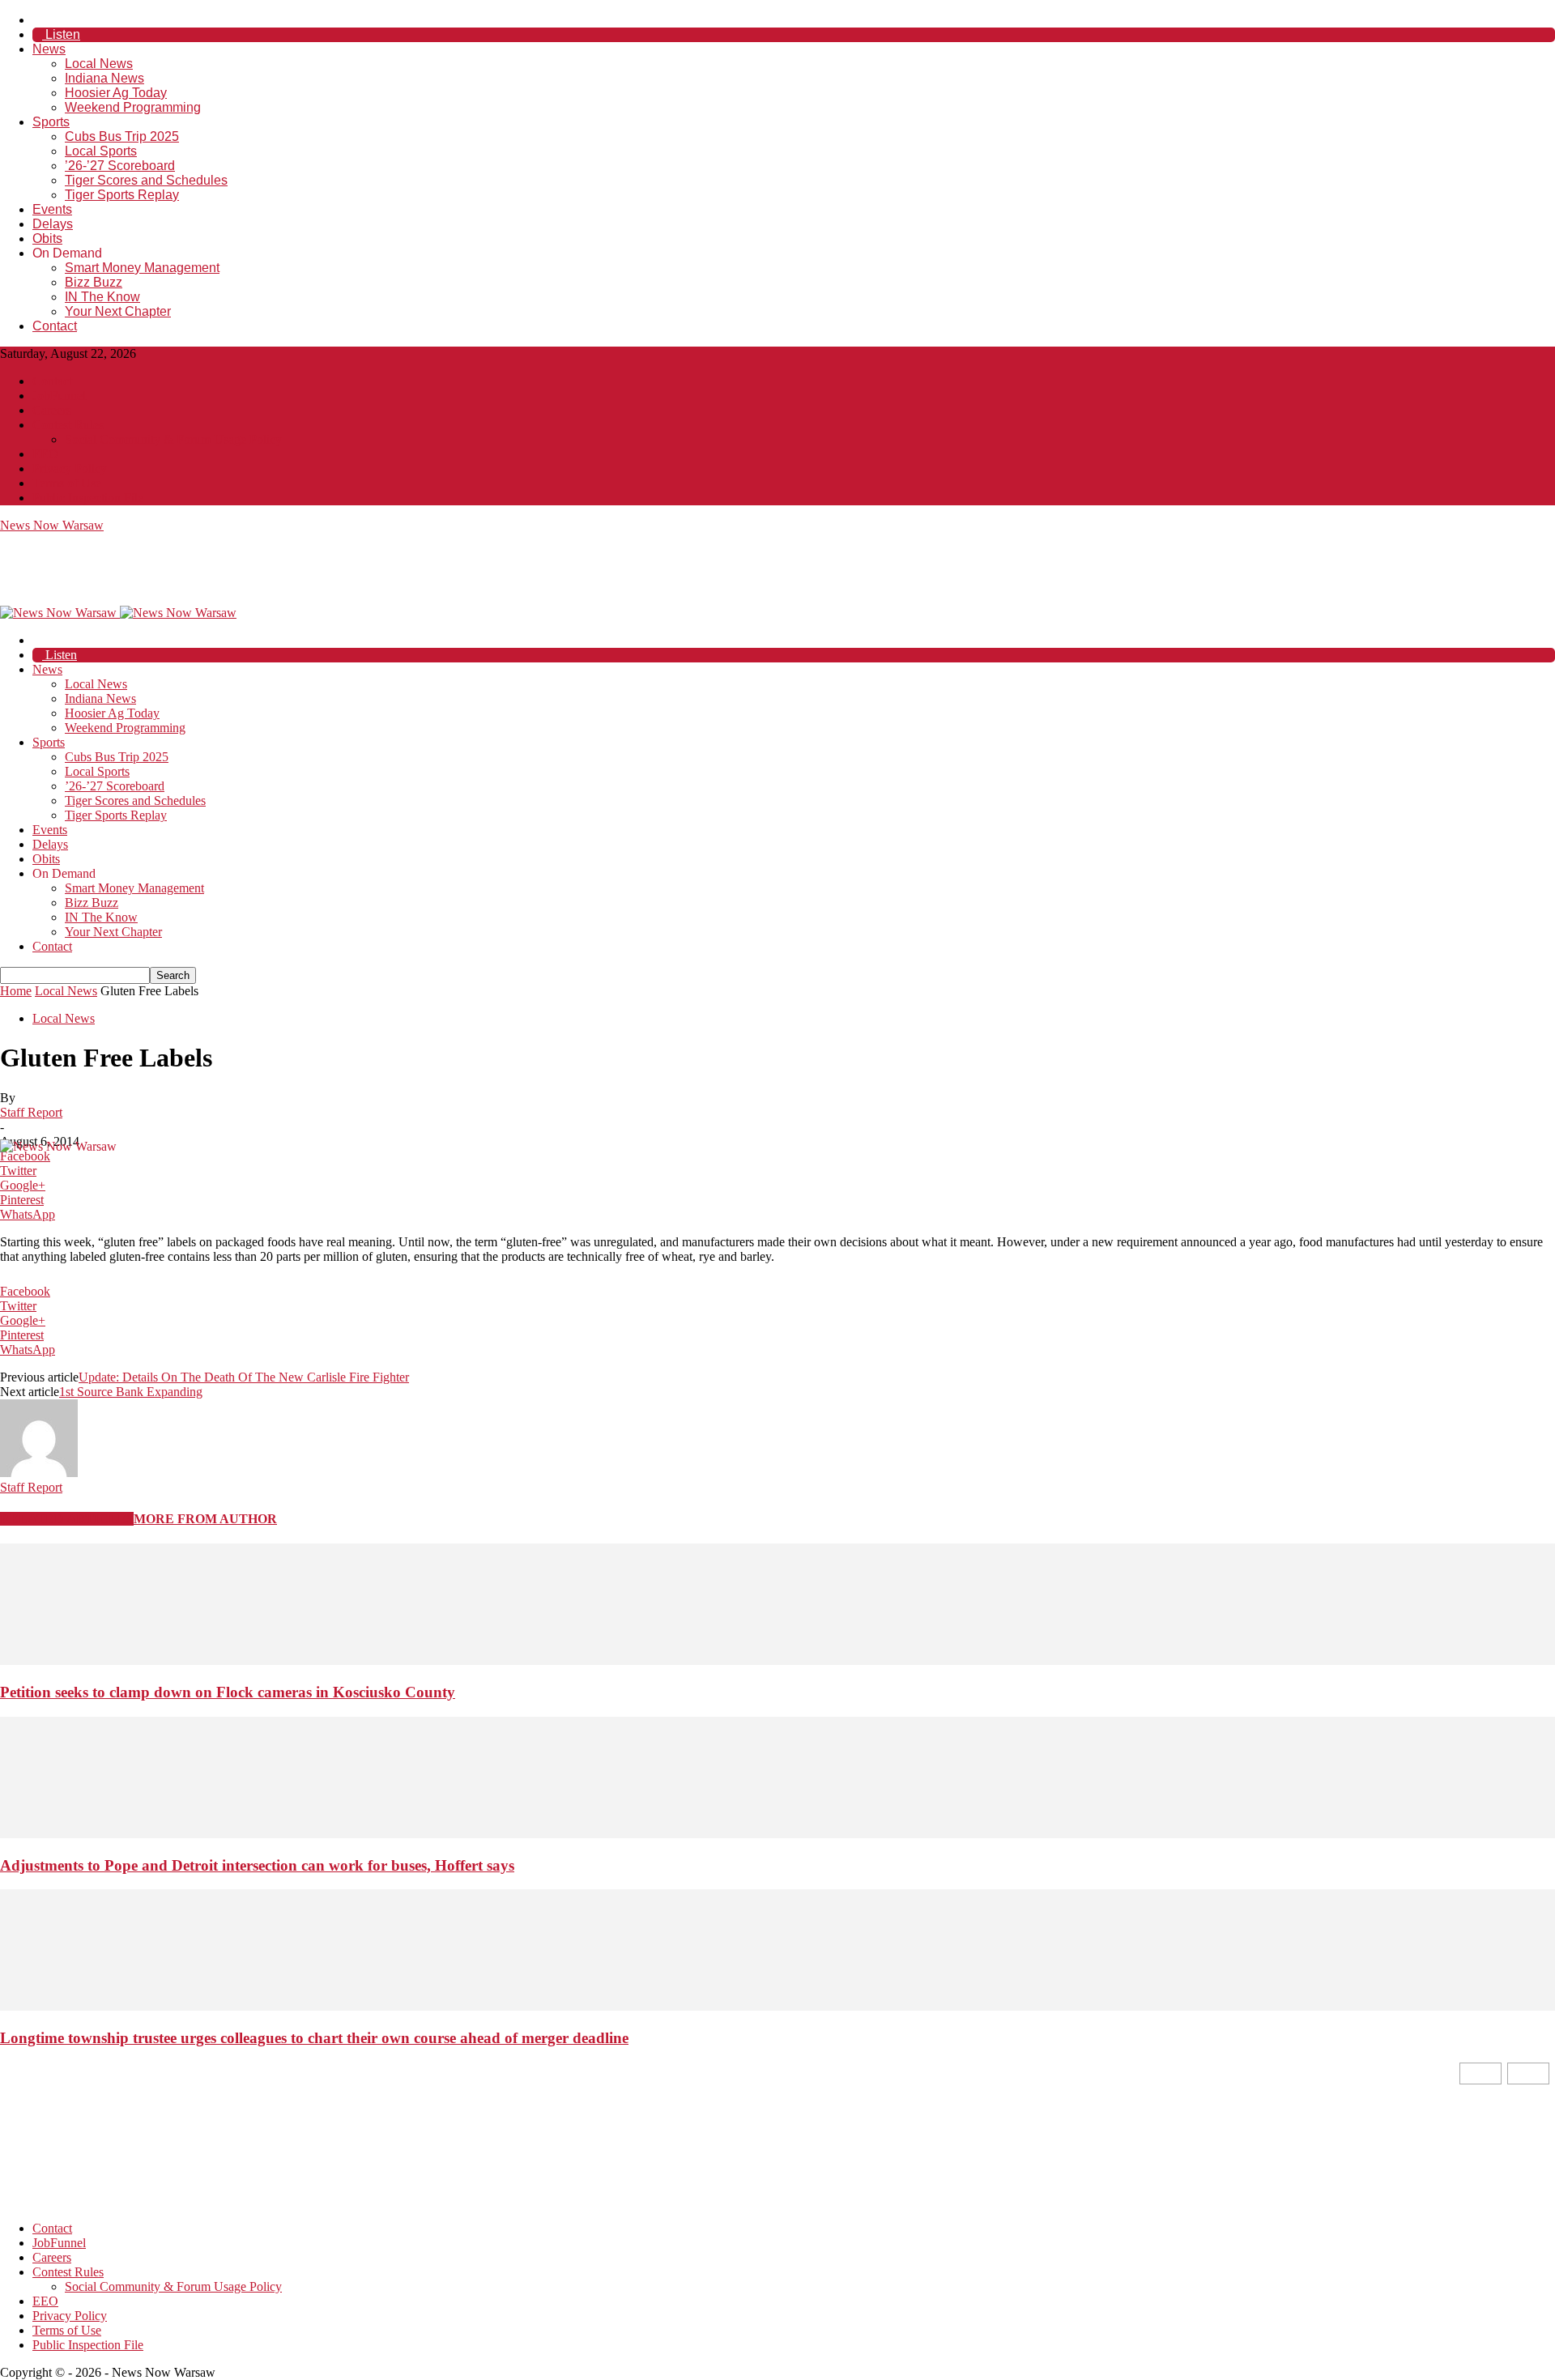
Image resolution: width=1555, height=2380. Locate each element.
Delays (53, 224)
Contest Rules (68, 425)
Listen (61, 34)
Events (52, 209)
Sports (51, 122)
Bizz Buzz (94, 282)
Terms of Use (67, 483)
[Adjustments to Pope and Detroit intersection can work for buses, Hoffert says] (777, 1834)
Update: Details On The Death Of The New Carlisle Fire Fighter (244, 1377)
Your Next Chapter (118, 311)
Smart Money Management (142, 268)
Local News (99, 64)
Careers (52, 410)
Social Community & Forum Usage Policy (173, 439)
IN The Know (102, 297)
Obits (47, 238)
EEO (45, 454)
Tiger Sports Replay (122, 195)
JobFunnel (59, 396)
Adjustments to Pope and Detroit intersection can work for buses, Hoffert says (257, 1865)
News (49, 49)
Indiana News (104, 78)
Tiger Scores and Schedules (146, 180)
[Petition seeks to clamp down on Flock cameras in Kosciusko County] (777, 1660)
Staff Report (31, 1112)
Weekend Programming (133, 107)
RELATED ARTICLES (67, 1519)
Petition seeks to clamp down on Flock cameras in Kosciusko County (228, 1692)
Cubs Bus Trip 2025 (122, 136)
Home (16, 991)
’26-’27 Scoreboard (120, 166)
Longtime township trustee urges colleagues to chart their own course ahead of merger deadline (314, 2038)
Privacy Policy (70, 468)
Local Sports (101, 151)
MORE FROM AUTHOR (205, 1519)
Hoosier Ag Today (116, 93)
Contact (55, 326)
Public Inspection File (88, 498)
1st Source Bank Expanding (131, 1392)
